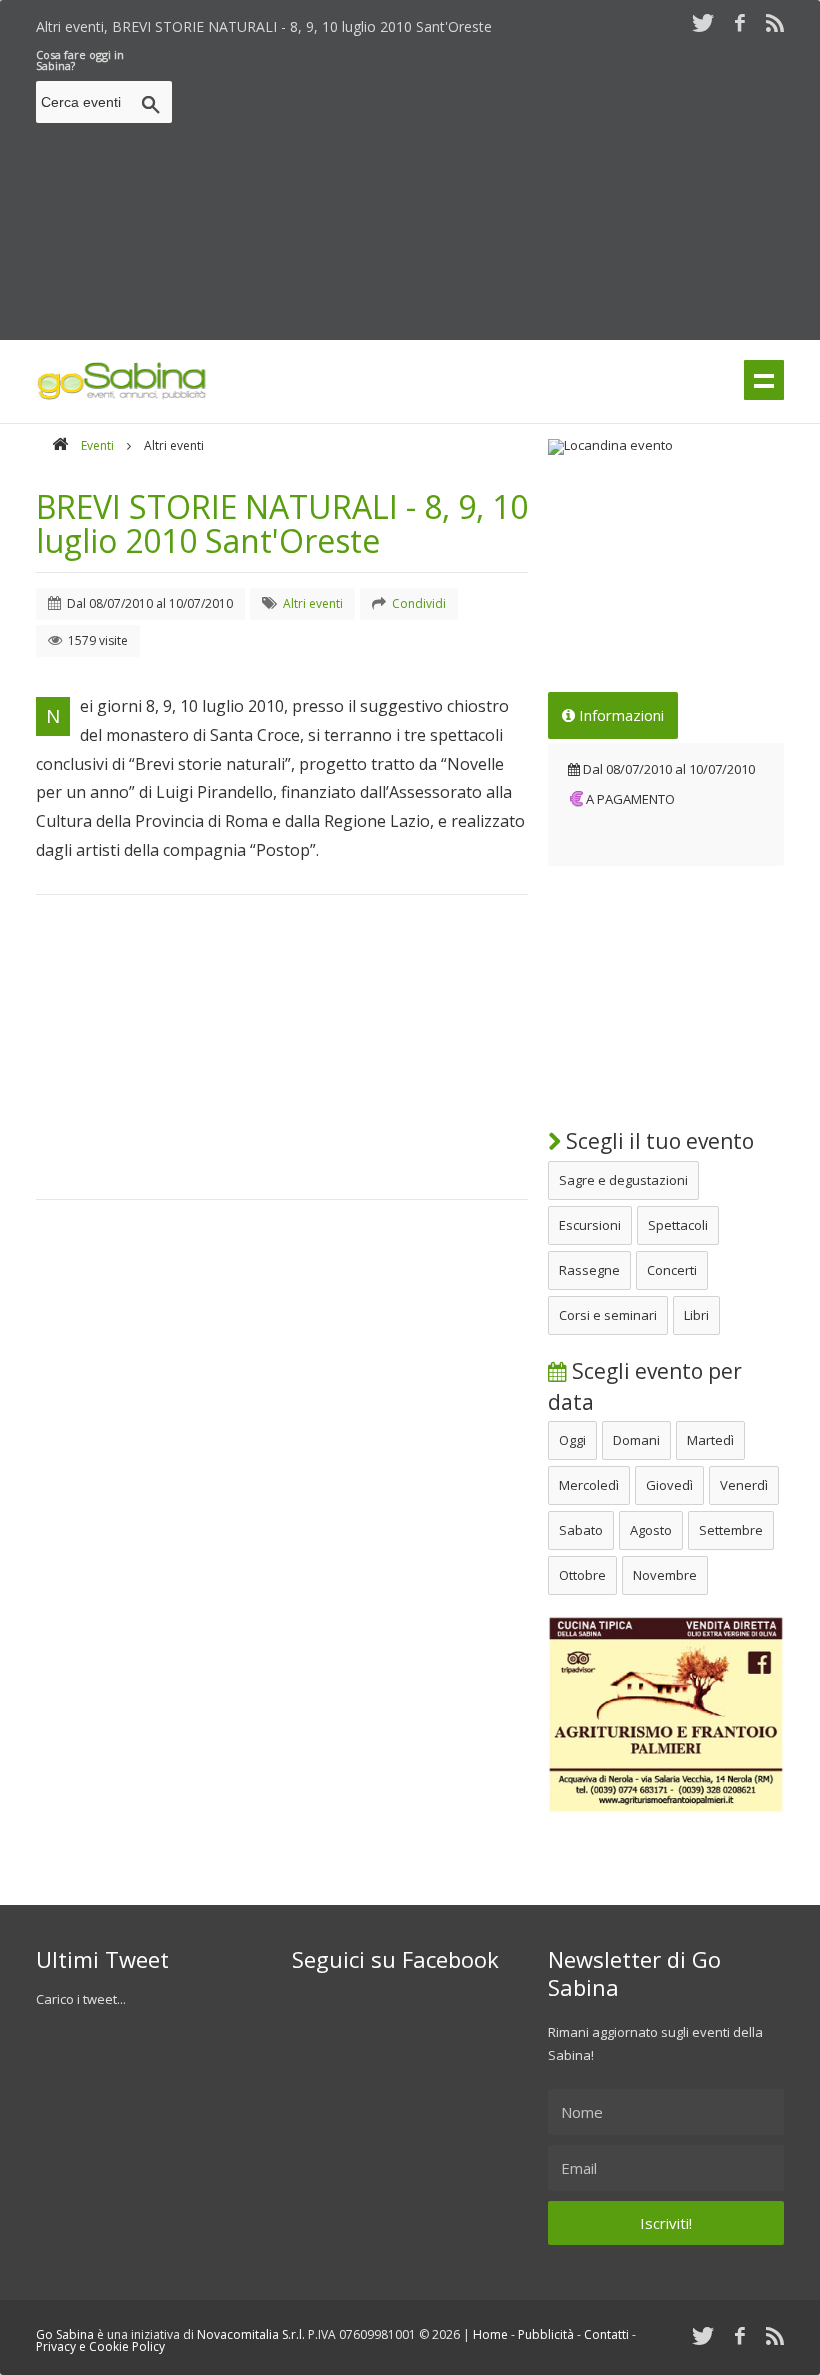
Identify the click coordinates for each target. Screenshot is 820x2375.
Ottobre (582, 1575)
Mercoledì (589, 1485)
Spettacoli (678, 1225)
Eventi (97, 445)
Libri (696, 1315)
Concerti (672, 1270)
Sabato (581, 1530)
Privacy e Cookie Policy (100, 2346)
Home (490, 2334)
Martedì (710, 1440)
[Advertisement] (500, 189)
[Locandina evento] (666, 447)
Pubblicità (546, 2334)
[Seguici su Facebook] (740, 22)
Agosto (651, 1530)
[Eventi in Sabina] (122, 396)
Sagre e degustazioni (623, 1180)
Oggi (572, 1440)
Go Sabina (65, 2334)
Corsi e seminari (608, 1315)
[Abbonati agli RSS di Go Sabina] (775, 22)
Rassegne (589, 1270)
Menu (764, 380)
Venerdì (744, 1485)
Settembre (731, 1530)
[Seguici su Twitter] (703, 22)
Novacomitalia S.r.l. (251, 2334)
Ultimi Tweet (102, 1959)
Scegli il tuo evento (657, 1141)
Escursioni (590, 1225)
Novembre (665, 1575)
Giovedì (669, 1485)
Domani (636, 1440)
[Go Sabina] (60, 445)
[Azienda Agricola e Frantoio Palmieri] (666, 1808)
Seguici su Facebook (395, 1959)
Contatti (606, 2334)
